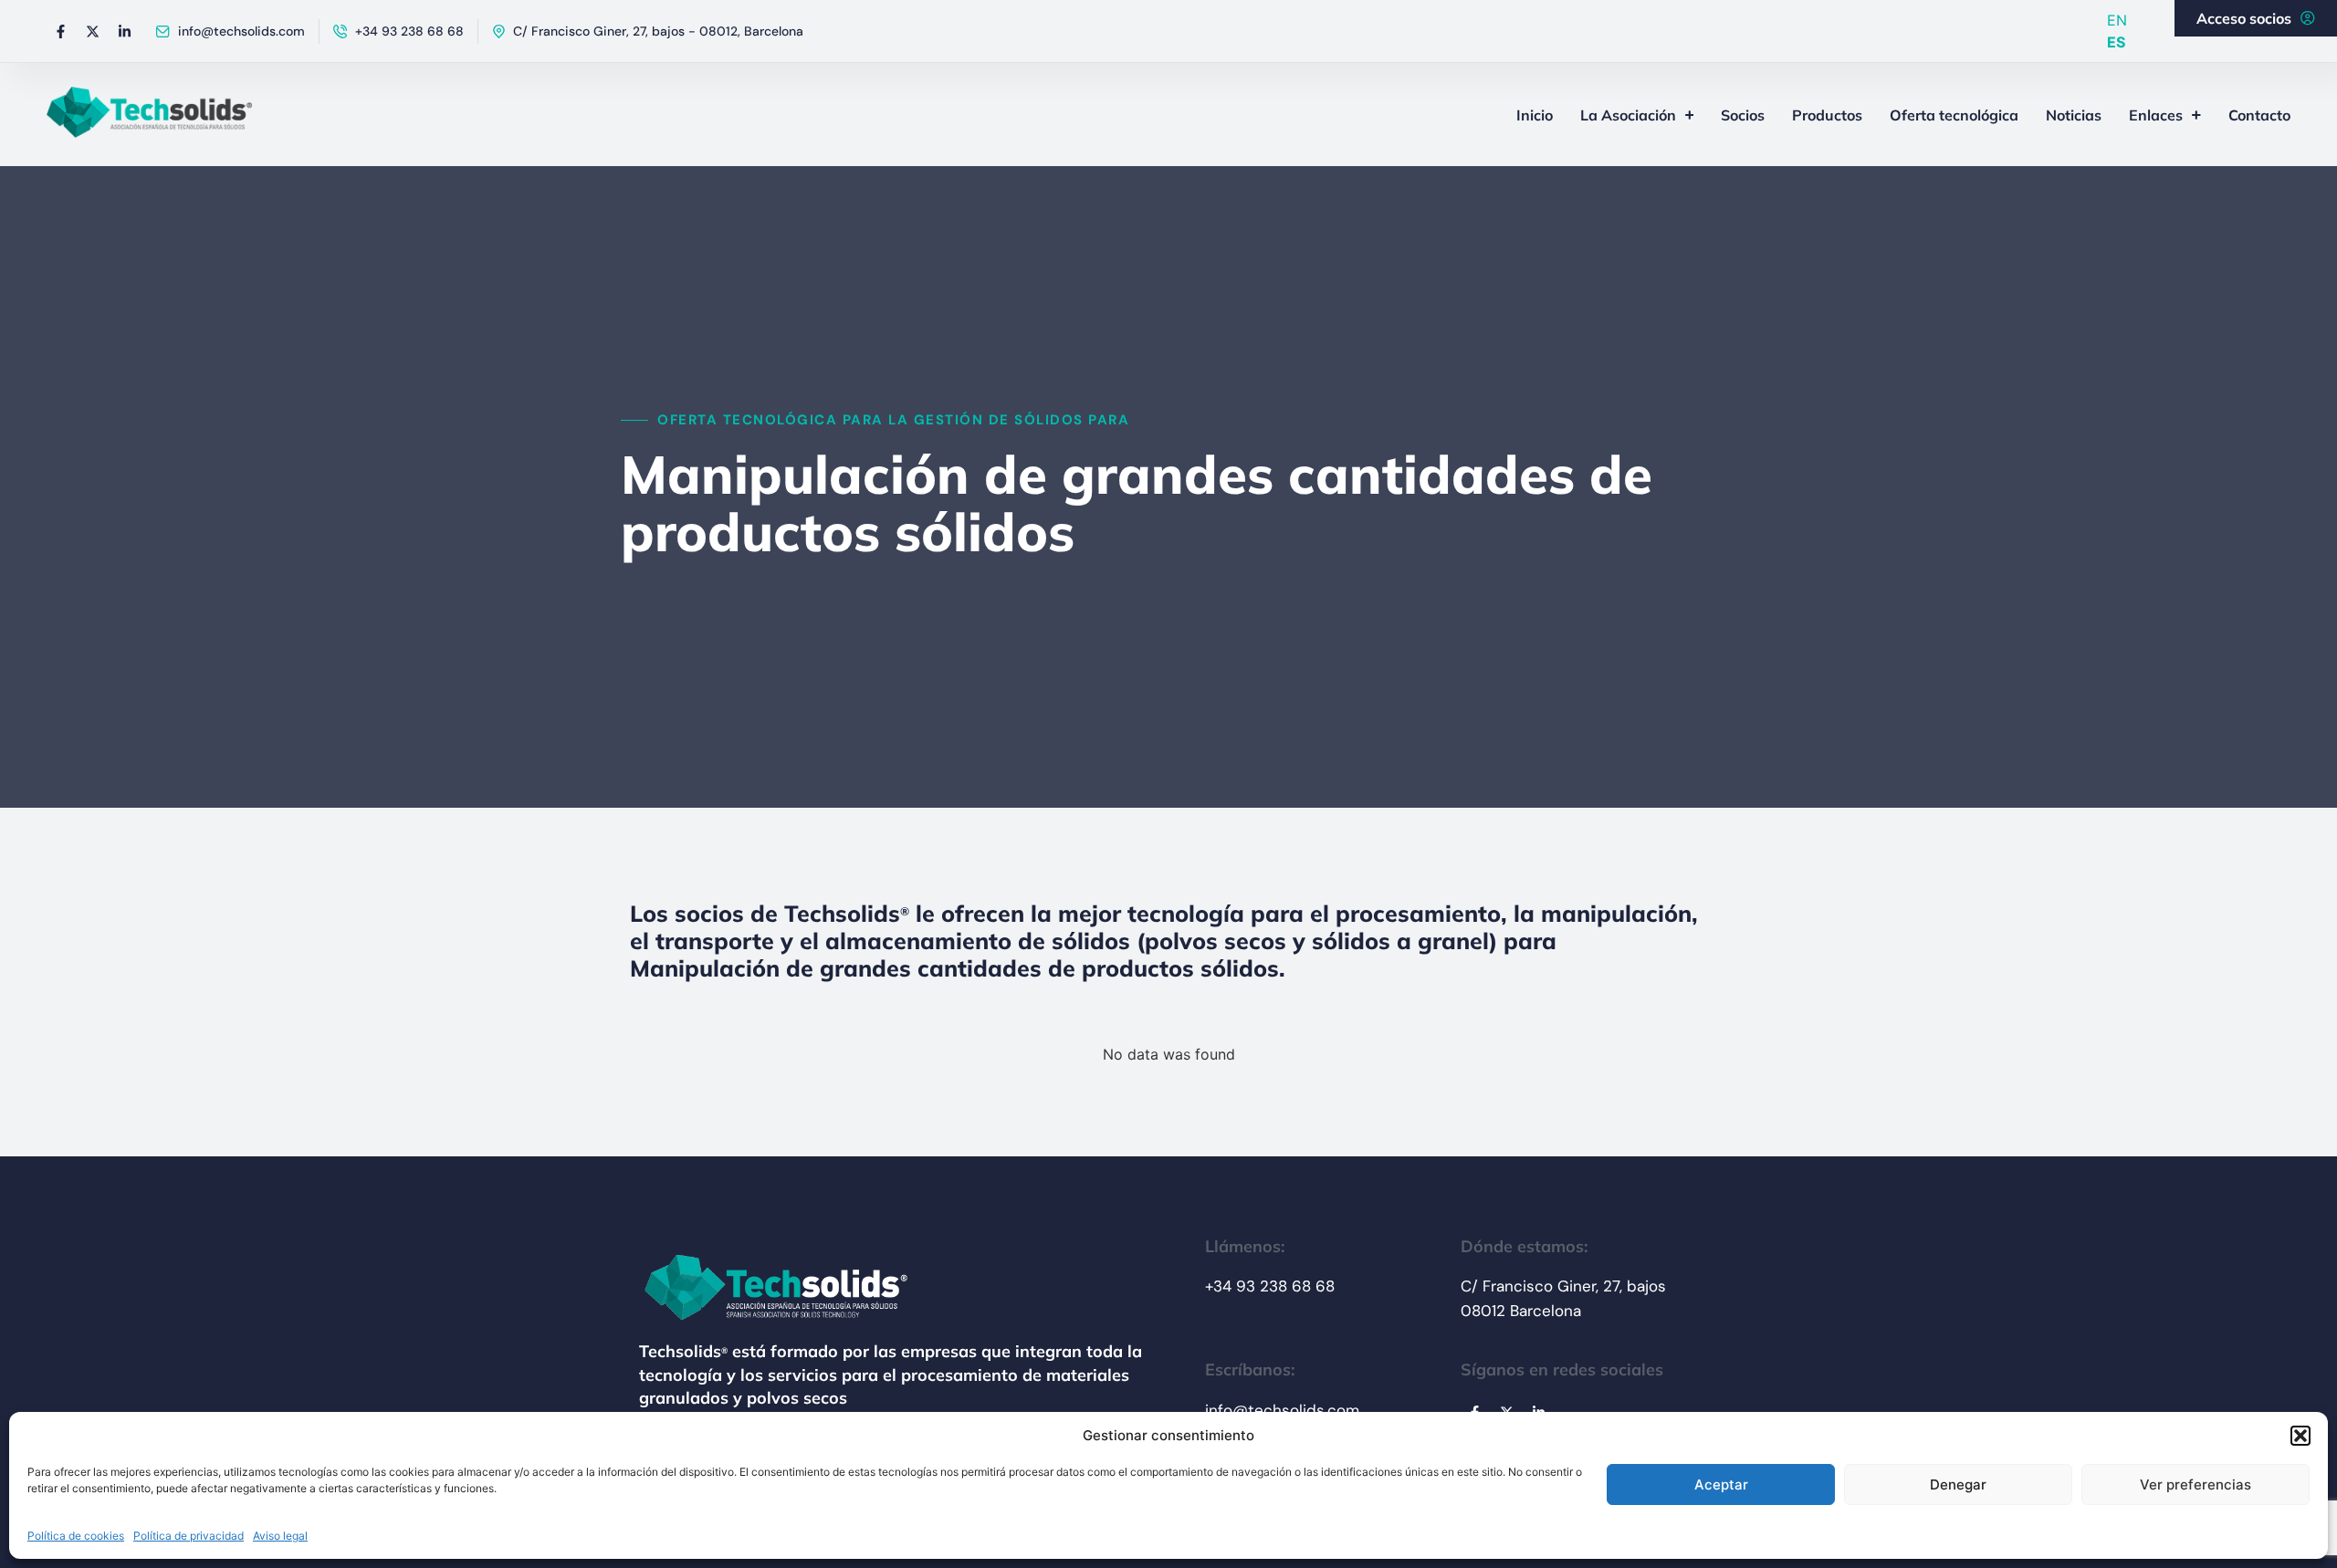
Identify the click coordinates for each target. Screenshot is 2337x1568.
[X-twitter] (92, 31)
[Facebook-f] (60, 31)
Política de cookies (76, 1536)
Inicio (1535, 115)
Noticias (2074, 115)
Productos (1827, 115)
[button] (2300, 1436)
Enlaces (2156, 115)
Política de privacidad (189, 1536)
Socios (1743, 115)
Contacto (2259, 115)
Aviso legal (280, 1536)
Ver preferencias (2196, 1484)
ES (2116, 42)
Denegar (1958, 1484)
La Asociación (1628, 115)
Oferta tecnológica (1954, 115)
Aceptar (1721, 1484)
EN (2117, 20)
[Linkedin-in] (124, 31)
